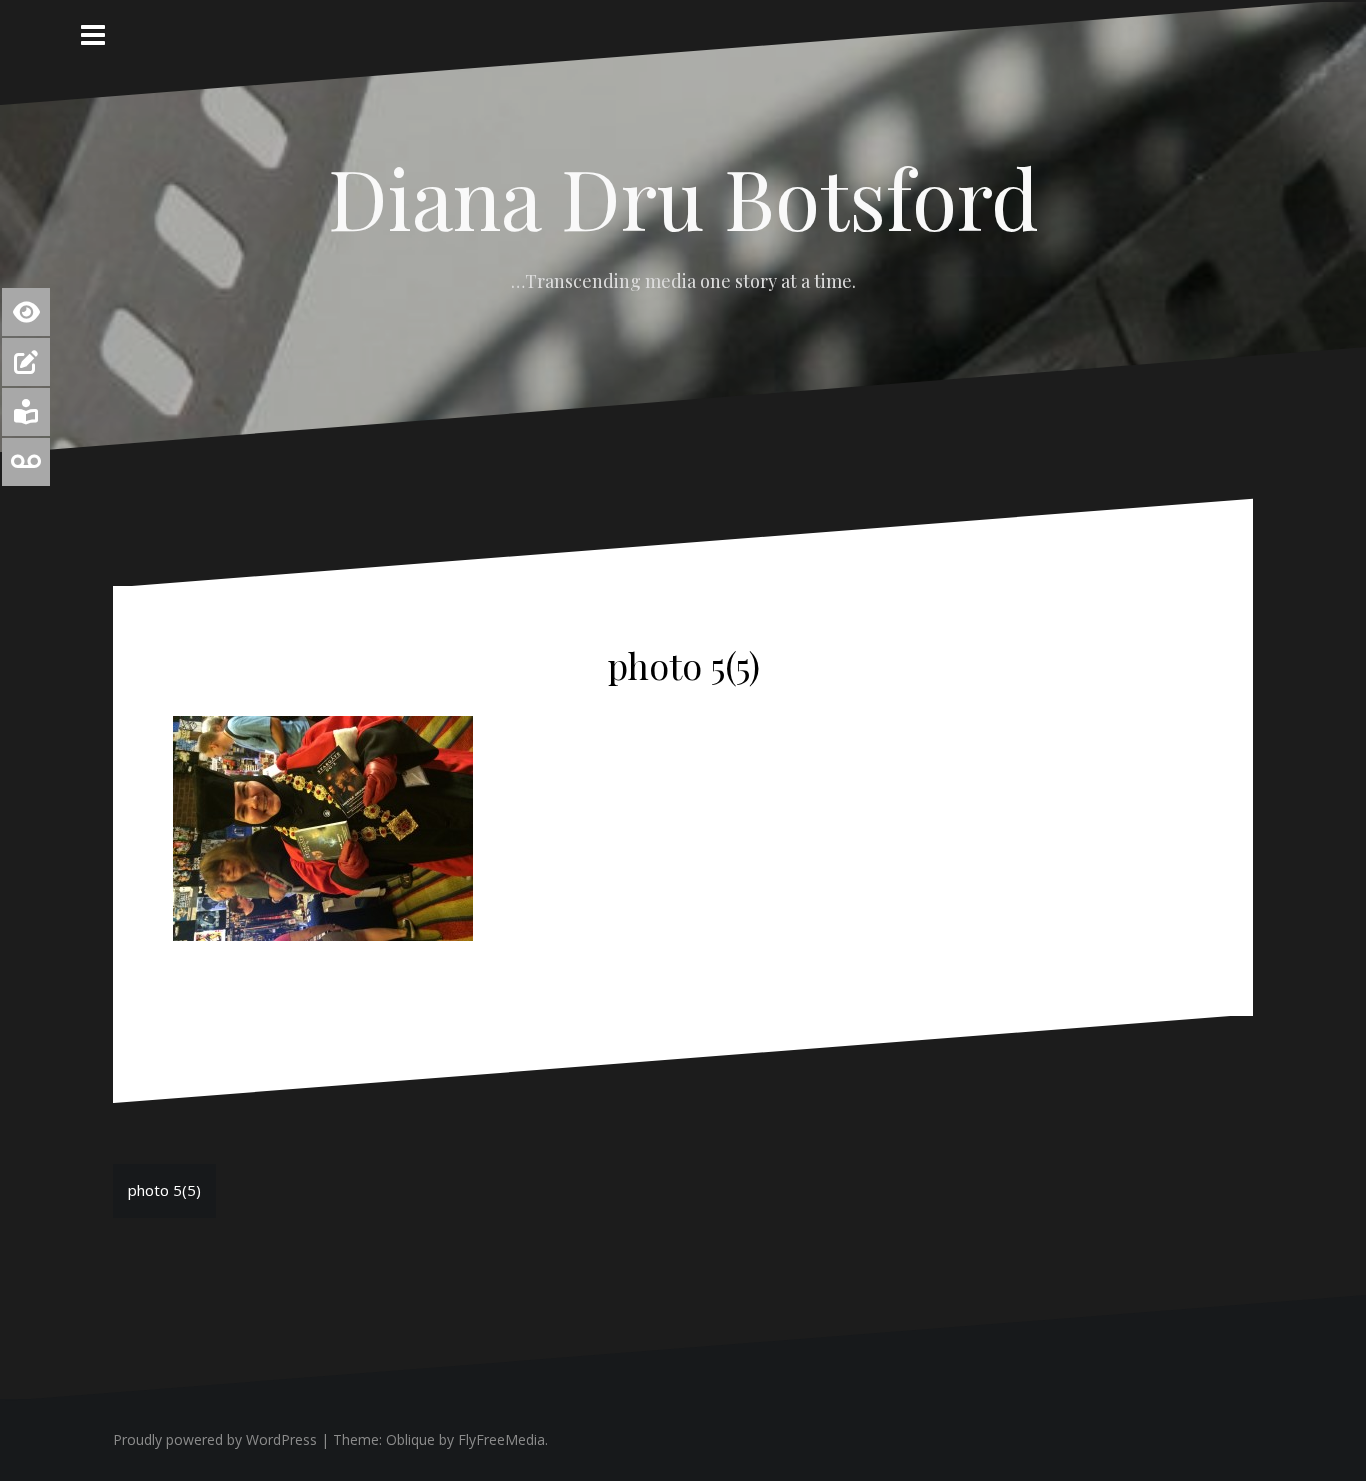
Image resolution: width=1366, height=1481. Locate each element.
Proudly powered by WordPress (215, 1439)
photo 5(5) (164, 1190)
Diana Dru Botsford (683, 197)
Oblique (410, 1439)
